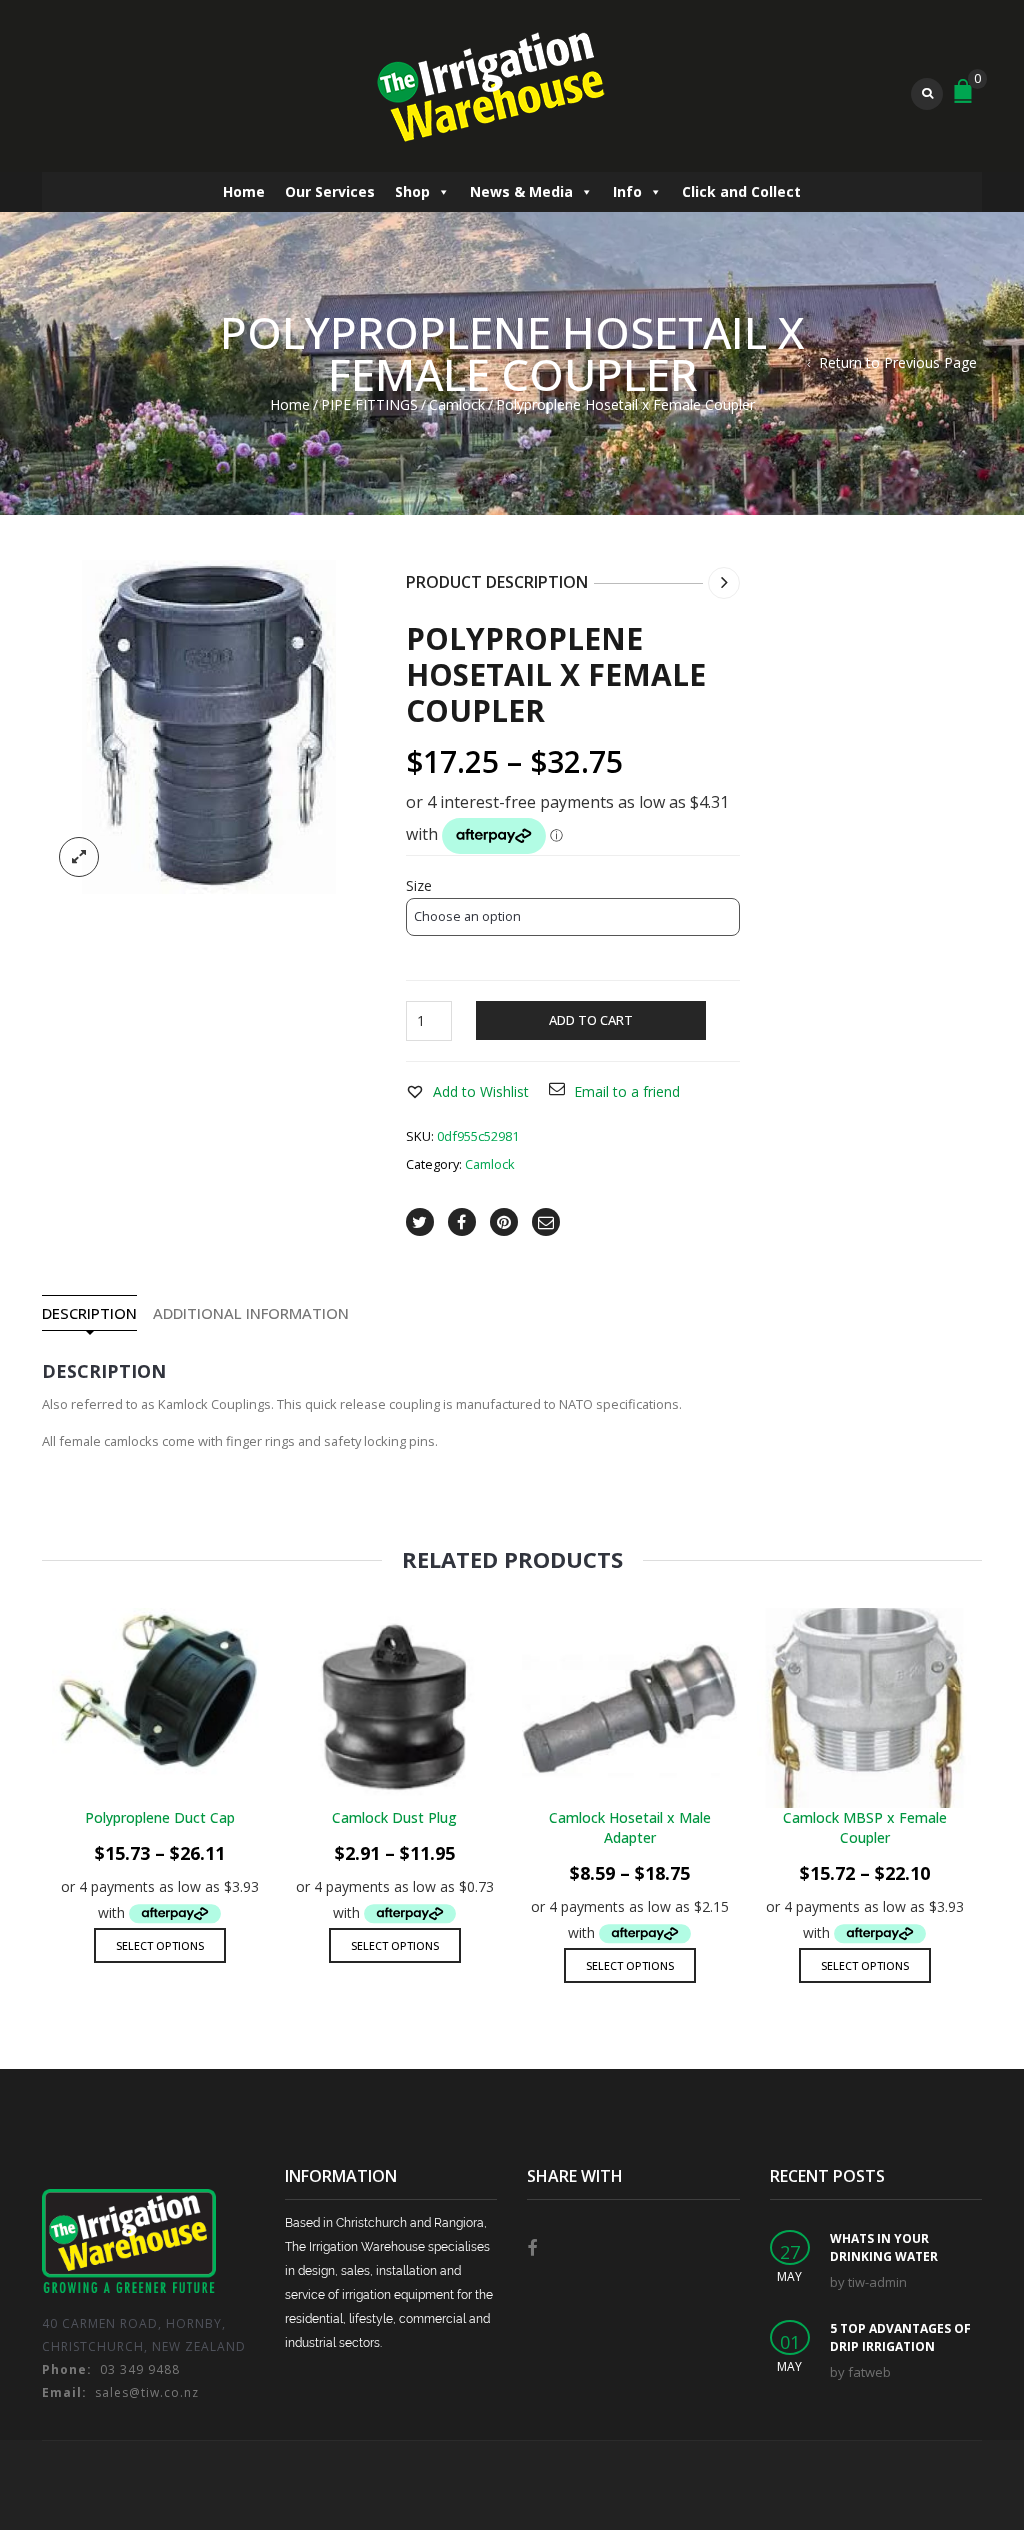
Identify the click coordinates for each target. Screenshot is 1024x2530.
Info (627, 191)
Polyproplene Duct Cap (160, 1817)
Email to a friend (627, 1091)
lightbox (79, 857)
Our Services (330, 191)
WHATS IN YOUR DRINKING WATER (884, 2247)
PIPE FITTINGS (369, 404)
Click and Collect (741, 191)
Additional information (251, 1313)
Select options (160, 1945)
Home (244, 191)
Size (419, 886)
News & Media (521, 191)
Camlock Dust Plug (394, 1817)
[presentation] (39, 1763)
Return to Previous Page (898, 362)
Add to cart (591, 1020)
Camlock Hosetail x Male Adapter (630, 1827)
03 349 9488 (111, 2369)
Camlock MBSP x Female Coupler (865, 1827)
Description (89, 1313)
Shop (412, 191)
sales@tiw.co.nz (120, 2392)
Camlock (457, 404)
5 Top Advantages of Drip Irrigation (900, 2337)
